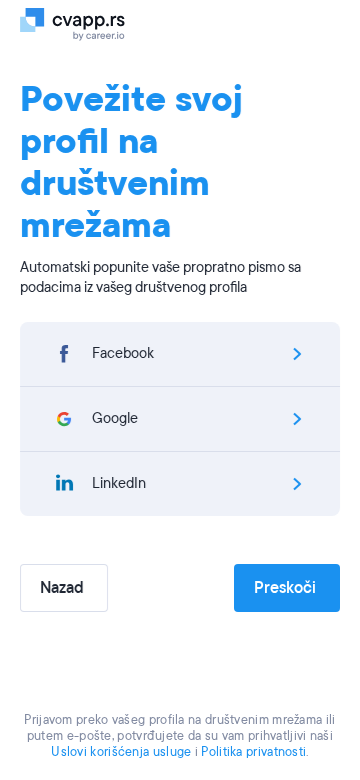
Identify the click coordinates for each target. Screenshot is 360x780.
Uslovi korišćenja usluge (121, 752)
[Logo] (82, 23)
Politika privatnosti (253, 752)
